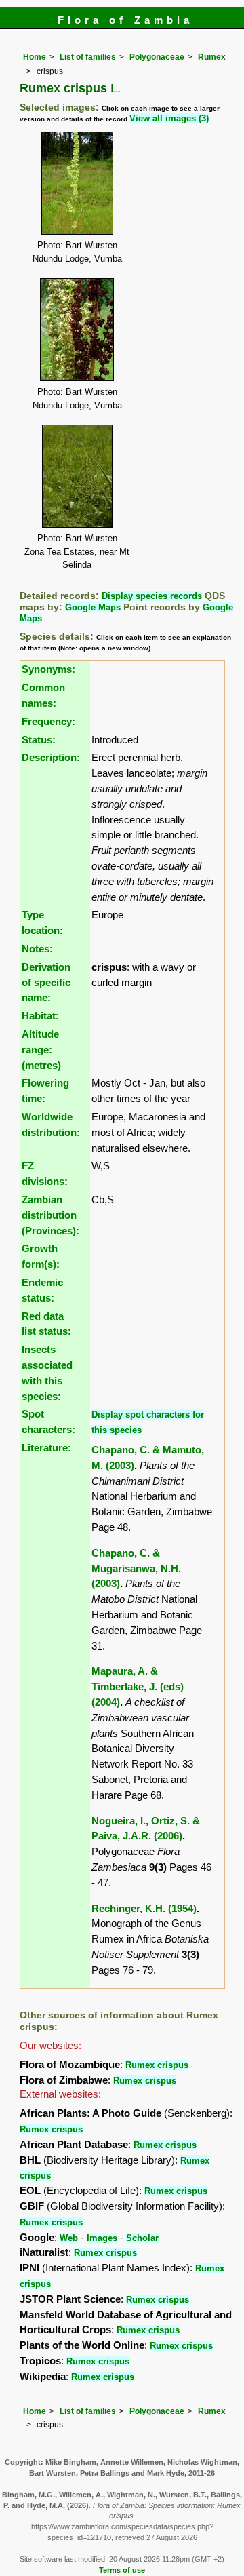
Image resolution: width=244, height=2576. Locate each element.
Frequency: (48, 721)
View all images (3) (169, 118)
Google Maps (93, 607)
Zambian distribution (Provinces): (50, 1215)
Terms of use (122, 2570)
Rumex (212, 57)
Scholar (142, 2238)
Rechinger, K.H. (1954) (144, 1908)
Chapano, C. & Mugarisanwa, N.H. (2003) (136, 1568)
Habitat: (40, 1016)
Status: (39, 740)
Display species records (152, 596)
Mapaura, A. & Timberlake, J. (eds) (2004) (138, 1686)
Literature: (46, 1448)
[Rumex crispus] (77, 182)
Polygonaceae (157, 57)
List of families (88, 57)
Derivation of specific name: (46, 982)
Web (69, 2238)
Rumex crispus (157, 2065)
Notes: (37, 949)
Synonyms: (48, 669)
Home (35, 57)
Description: (51, 757)
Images (102, 2238)
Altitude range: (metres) (41, 1050)
